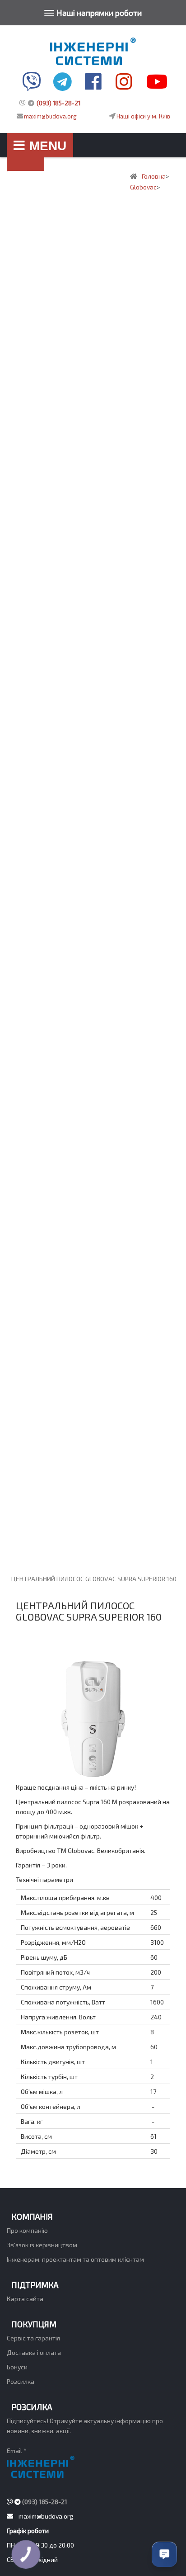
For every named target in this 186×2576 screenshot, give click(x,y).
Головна (26, 172)
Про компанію (27, 2230)
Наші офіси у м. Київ (143, 116)
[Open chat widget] (164, 2554)
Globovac (143, 187)
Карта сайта (25, 2299)
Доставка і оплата (34, 2352)
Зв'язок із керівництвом (42, 2245)
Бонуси (17, 2367)
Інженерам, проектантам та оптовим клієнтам (75, 2259)
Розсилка (21, 2381)
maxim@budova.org (50, 116)
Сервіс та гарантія (33, 2338)
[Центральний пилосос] (93, 37)
